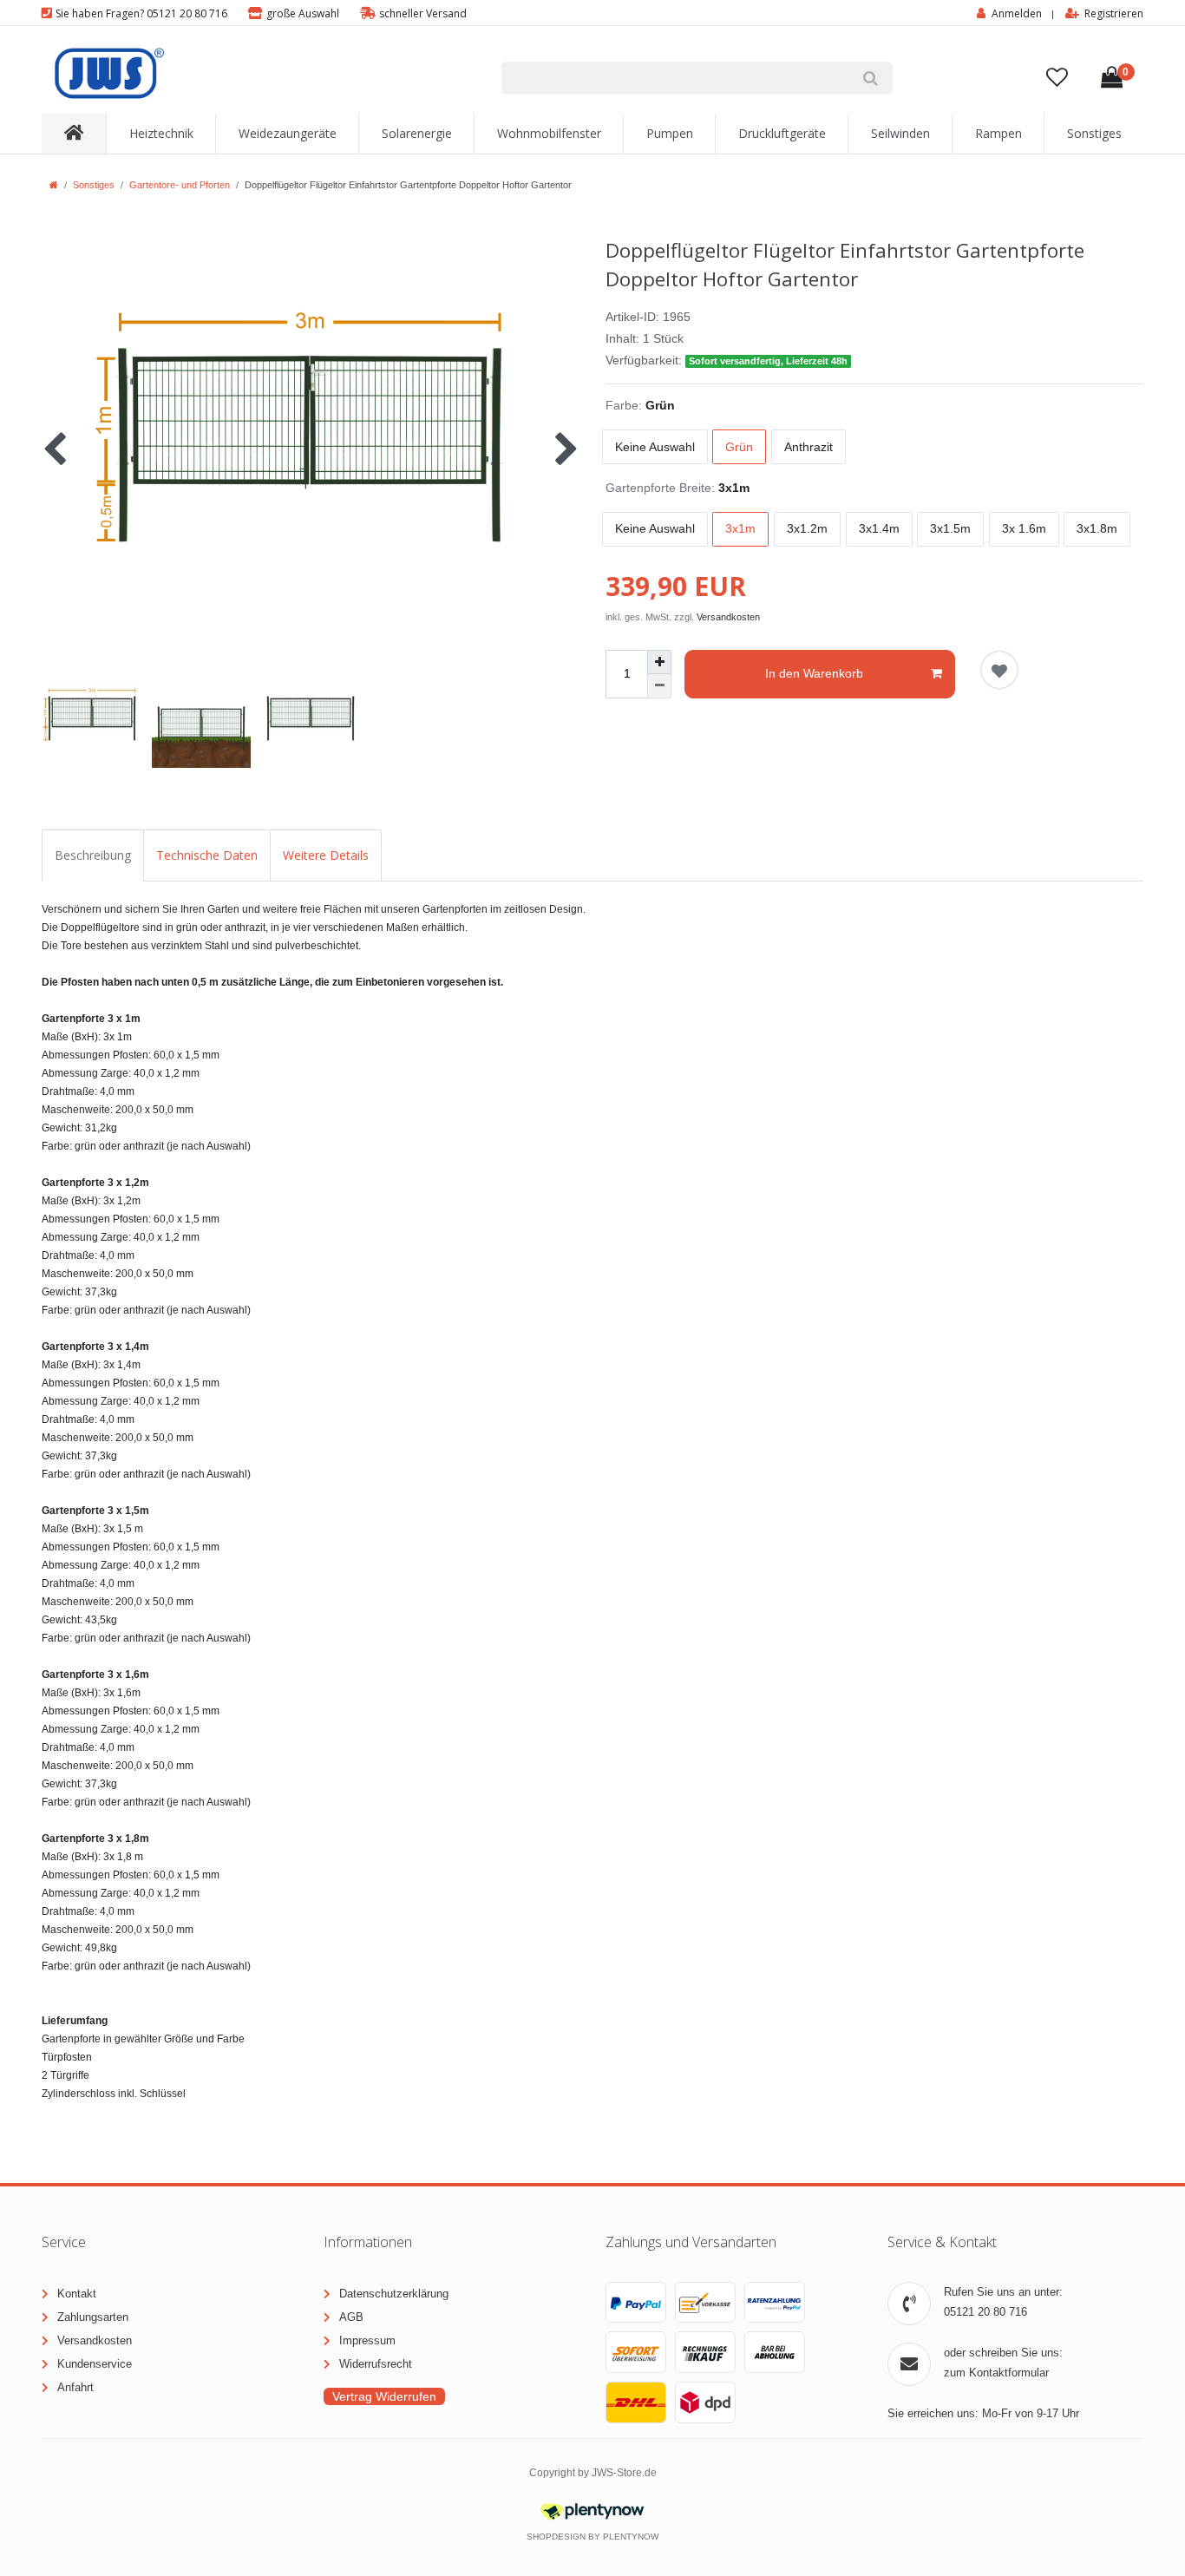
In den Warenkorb (814, 673)
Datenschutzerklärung (394, 2294)
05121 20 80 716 (985, 2312)
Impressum (367, 2340)
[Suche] (871, 78)
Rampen (998, 133)
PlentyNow (631, 2537)
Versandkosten (728, 617)
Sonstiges (1094, 133)
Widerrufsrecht (376, 2364)
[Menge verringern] (659, 686)
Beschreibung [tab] (93, 855)
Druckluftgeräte (782, 133)
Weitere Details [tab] (326, 855)
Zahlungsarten (93, 2317)
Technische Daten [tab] (207, 855)
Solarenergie (417, 133)
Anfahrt (75, 2387)
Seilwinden (900, 133)
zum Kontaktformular (996, 2373)
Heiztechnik (161, 133)
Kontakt (77, 2294)
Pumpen (670, 133)
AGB (351, 2317)
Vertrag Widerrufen (384, 2396)
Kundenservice (95, 2364)
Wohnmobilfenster (549, 133)
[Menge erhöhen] (659, 662)
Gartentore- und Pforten (180, 185)
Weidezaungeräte (288, 133)
